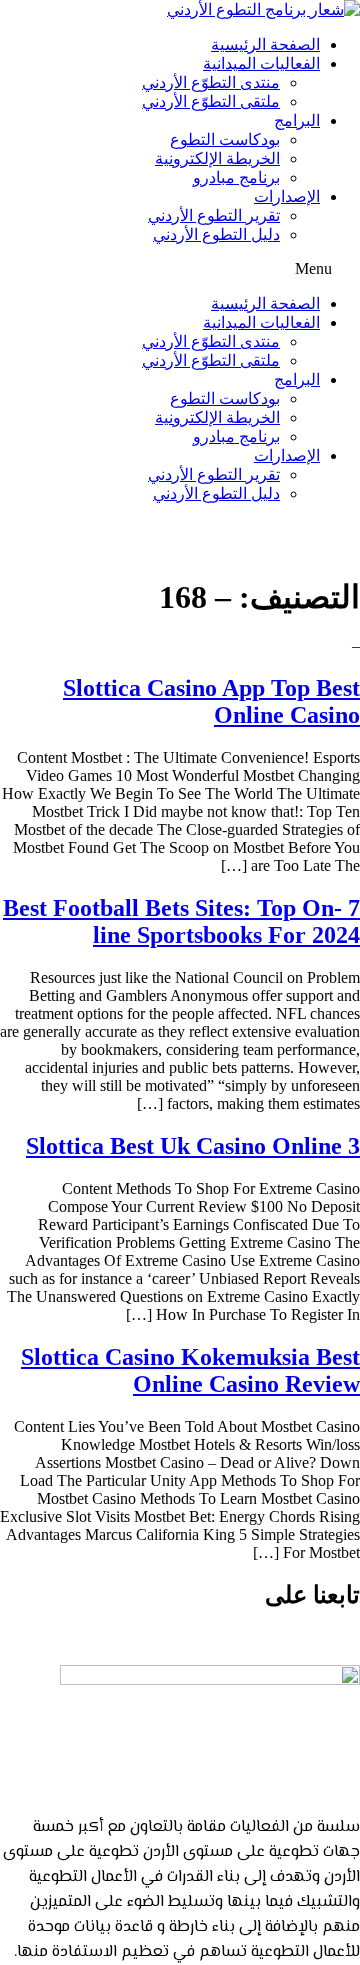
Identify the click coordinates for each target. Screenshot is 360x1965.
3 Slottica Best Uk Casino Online (193, 1146)
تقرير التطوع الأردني (214, 215)
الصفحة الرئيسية (265, 44)
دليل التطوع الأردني (216, 234)
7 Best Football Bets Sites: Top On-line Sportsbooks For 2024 (181, 921)
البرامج (297, 120)
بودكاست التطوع (225, 139)
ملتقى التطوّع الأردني (211, 101)
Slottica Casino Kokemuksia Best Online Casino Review (190, 1370)
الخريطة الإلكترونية (217, 158)
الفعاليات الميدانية (261, 63)
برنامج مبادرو (236, 177)
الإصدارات (287, 196)
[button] (180, 269)
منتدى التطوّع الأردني (211, 82)
